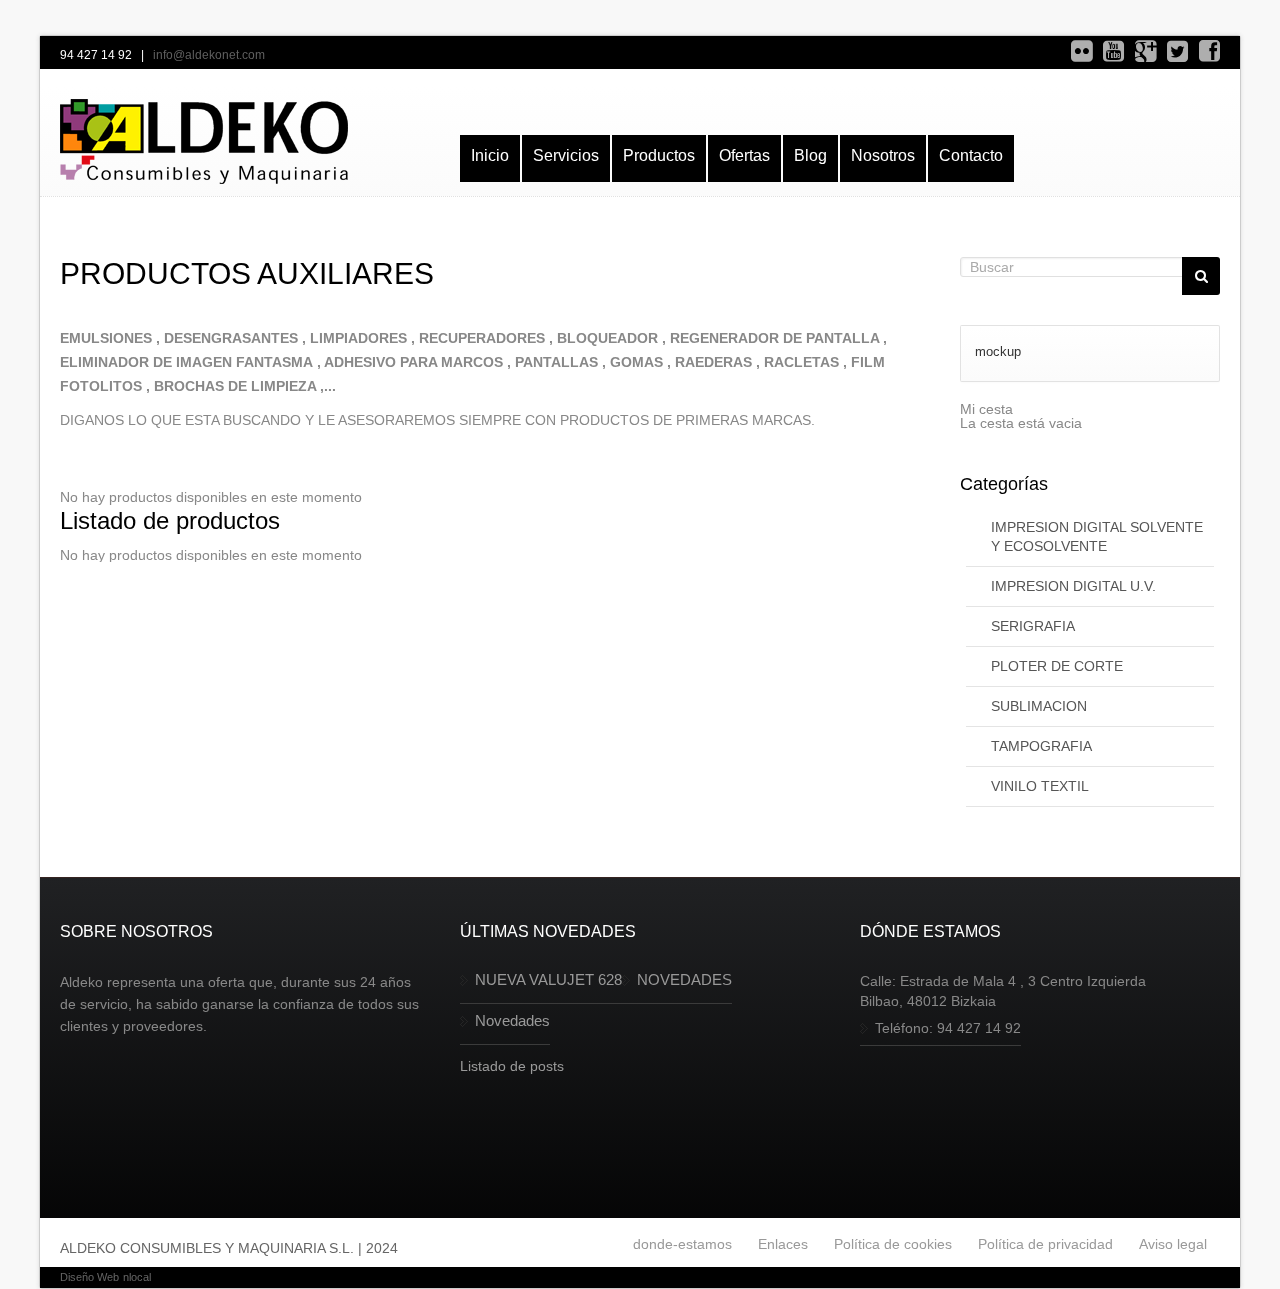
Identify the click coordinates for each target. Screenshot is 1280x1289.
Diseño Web (89, 1277)
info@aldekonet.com (209, 55)
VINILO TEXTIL (1040, 786)
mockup (998, 351)
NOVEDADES (684, 979)
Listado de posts (512, 1066)
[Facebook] (1209, 51)
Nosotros (883, 155)
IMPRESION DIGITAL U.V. (1073, 586)
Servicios (566, 155)
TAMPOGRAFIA (1041, 746)
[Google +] (1145, 51)
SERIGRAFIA (1033, 626)
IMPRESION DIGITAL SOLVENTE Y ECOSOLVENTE (1097, 536)
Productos (659, 155)
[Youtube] (1113, 51)
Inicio (490, 155)
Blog (810, 155)
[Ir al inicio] (204, 141)
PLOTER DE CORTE (1057, 666)
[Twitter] (1177, 51)
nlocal (137, 1277)
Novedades (512, 1020)
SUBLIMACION (1039, 706)
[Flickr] (1081, 51)
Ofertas (744, 155)
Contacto (971, 155)
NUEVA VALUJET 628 (548, 979)
